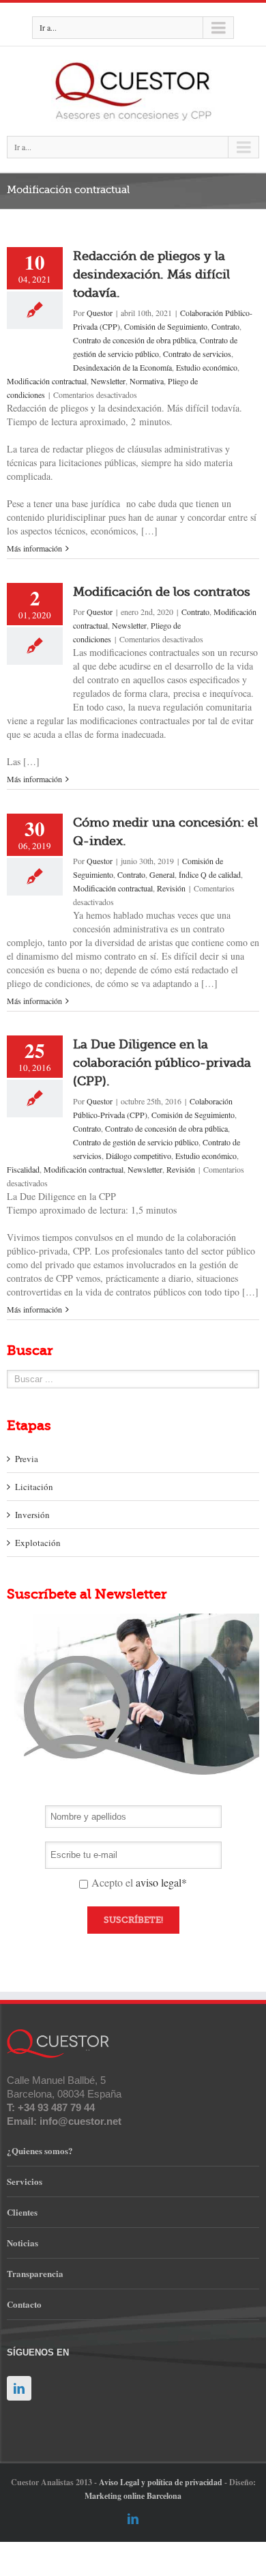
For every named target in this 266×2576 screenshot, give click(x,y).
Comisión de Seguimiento (166, 326)
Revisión (171, 888)
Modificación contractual (47, 381)
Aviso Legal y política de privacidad (161, 2482)
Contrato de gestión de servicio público (136, 1142)
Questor (100, 313)
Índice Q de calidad (210, 874)
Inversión (32, 1515)
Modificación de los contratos (162, 592)
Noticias (23, 2243)
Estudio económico (207, 367)
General (162, 874)
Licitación (34, 1487)
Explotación (38, 1543)
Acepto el (139, 1883)
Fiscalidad (23, 1169)
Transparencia (35, 2273)
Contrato (225, 326)
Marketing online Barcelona (133, 2496)
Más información (34, 548)
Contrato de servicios (197, 354)
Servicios (25, 2181)
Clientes (22, 2212)
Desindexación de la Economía (122, 367)
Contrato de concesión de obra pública (134, 340)
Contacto (24, 2304)
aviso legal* (161, 1882)
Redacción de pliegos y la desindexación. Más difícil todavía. (151, 274)
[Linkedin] (133, 2519)
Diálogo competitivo (138, 1156)
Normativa (147, 381)
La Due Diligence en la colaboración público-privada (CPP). (162, 1063)
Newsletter (108, 381)
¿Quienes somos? (40, 2150)
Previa (27, 1459)
